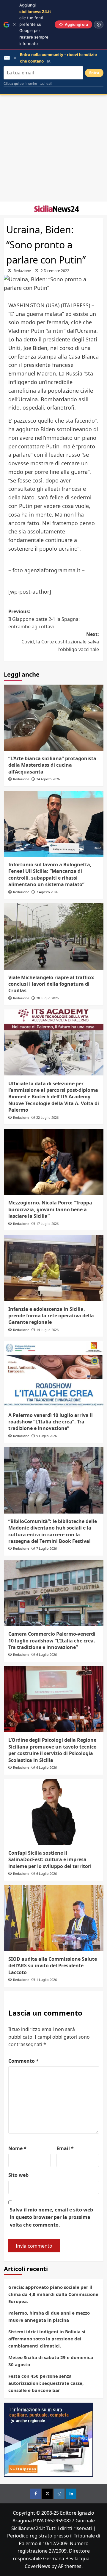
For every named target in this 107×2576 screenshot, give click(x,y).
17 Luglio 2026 (47, 1224)
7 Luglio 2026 (47, 1548)
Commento (23, 2061)
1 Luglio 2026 (47, 1980)
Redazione (22, 271)
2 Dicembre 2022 (55, 271)
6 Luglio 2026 (47, 1654)
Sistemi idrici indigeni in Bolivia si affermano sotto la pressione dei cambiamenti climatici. (47, 2339)
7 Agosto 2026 (47, 892)
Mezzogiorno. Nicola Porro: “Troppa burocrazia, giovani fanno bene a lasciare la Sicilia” (50, 1209)
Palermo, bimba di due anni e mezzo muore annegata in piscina (49, 2316)
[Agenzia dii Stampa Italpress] (48, 2439)
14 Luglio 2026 (47, 1330)
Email (65, 2148)
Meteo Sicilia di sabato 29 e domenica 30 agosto (51, 2361)
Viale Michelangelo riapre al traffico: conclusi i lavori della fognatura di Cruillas (51, 984)
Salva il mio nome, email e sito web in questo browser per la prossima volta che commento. (51, 2217)
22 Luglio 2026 (47, 1117)
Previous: (44, 619)
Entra (94, 73)
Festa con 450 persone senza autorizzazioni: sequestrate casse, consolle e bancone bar (46, 2383)
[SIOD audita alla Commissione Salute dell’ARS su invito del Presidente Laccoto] (54, 1918)
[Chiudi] (14, 24)
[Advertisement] (53, 148)
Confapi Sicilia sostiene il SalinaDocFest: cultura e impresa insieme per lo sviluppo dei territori (50, 1860)
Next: (60, 642)
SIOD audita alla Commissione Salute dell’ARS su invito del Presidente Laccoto (53, 1966)
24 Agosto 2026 (48, 779)
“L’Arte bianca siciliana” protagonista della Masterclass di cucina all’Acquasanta (52, 765)
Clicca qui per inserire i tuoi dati (28, 84)
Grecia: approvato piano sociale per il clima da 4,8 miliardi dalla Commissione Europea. (53, 2294)
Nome (17, 2148)
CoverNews (37, 2566)
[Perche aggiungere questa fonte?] (99, 25)
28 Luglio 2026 (47, 998)
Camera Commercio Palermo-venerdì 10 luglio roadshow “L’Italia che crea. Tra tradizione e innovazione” (52, 1641)
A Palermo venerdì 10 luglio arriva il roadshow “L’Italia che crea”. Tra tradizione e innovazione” (51, 1422)
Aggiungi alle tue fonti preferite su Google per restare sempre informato (35, 24)
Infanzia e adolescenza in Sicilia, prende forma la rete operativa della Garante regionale (51, 1316)
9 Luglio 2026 (47, 1436)
